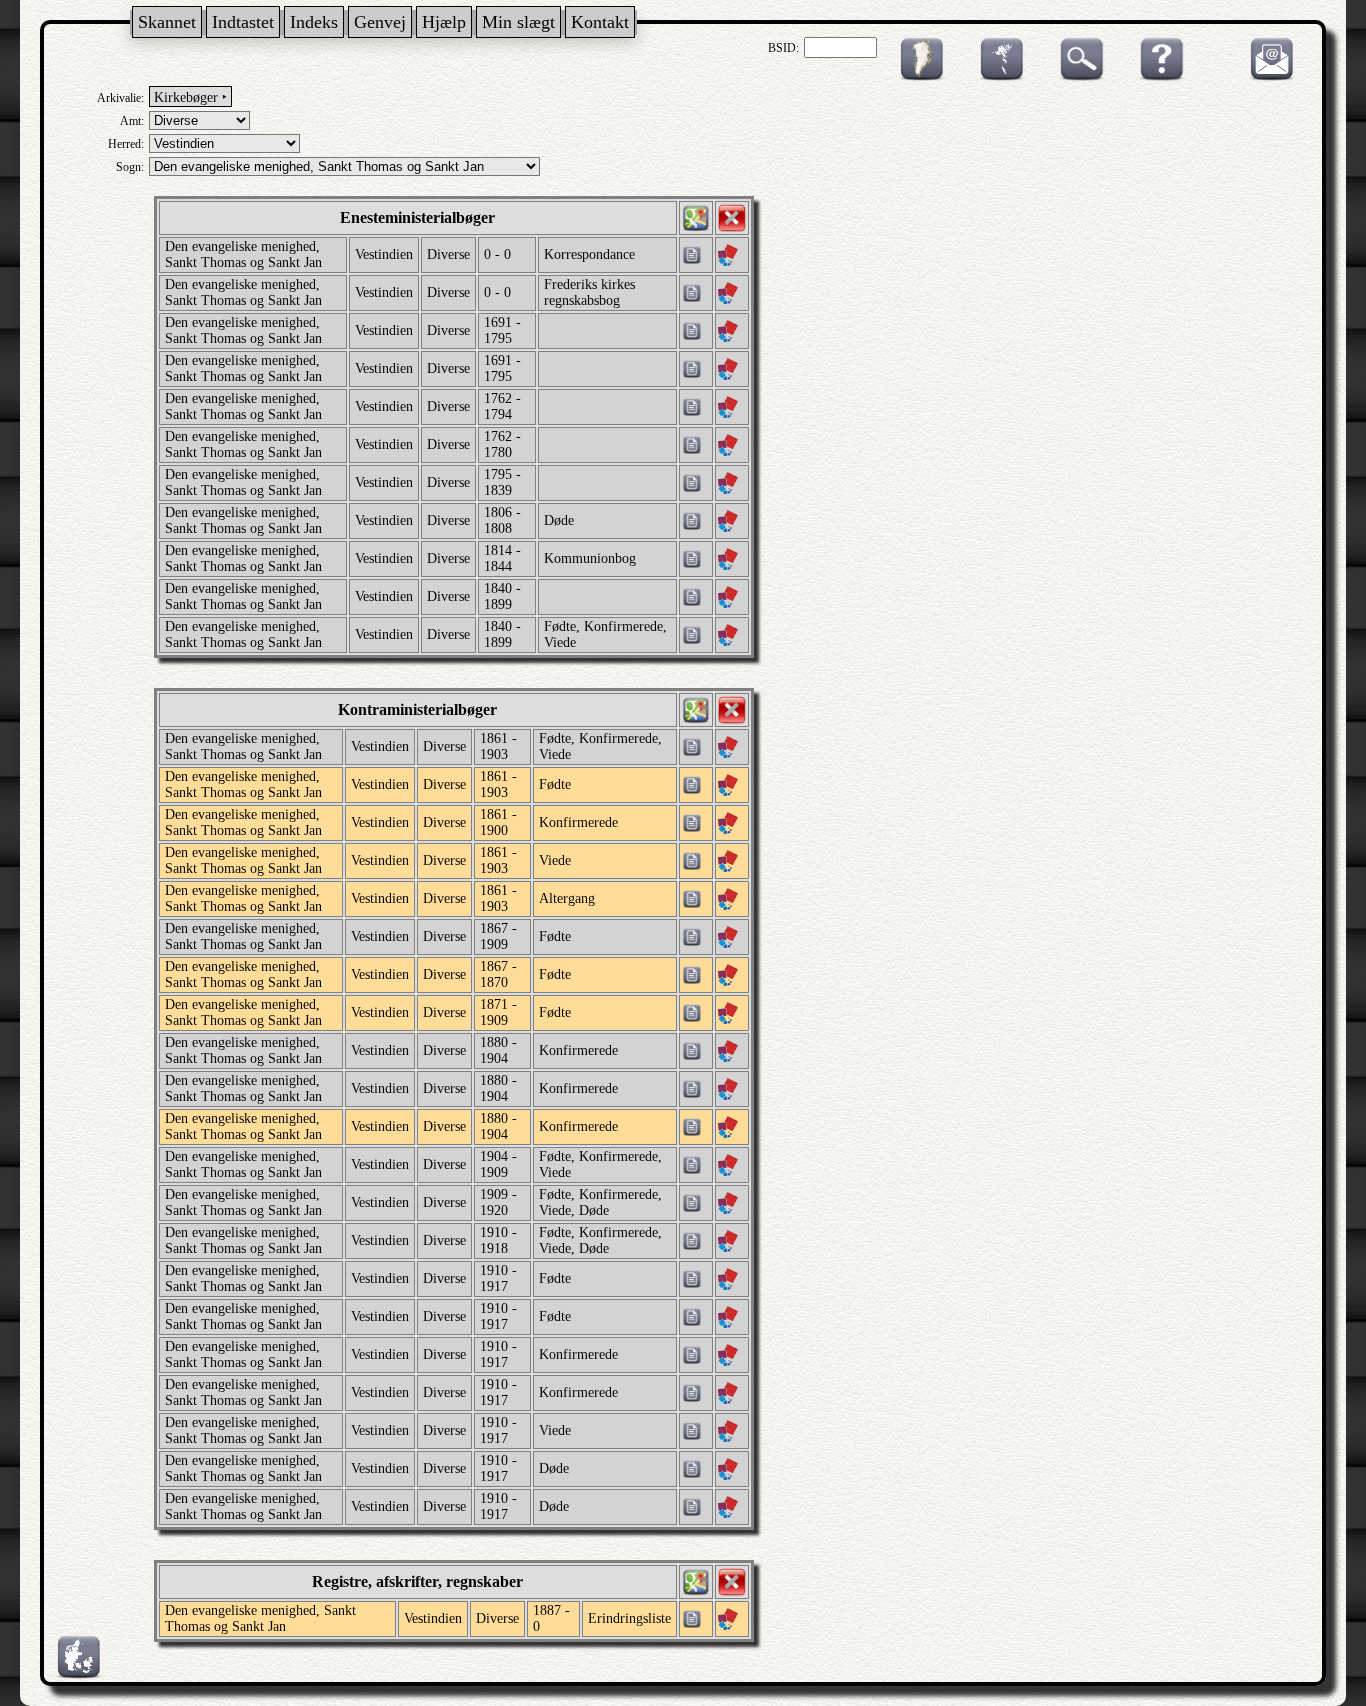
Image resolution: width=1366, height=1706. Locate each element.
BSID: (783, 48)
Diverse (448, 254)
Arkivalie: (120, 98)
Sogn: (130, 167)
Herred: (126, 144)
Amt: (132, 121)
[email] (1267, 77)
